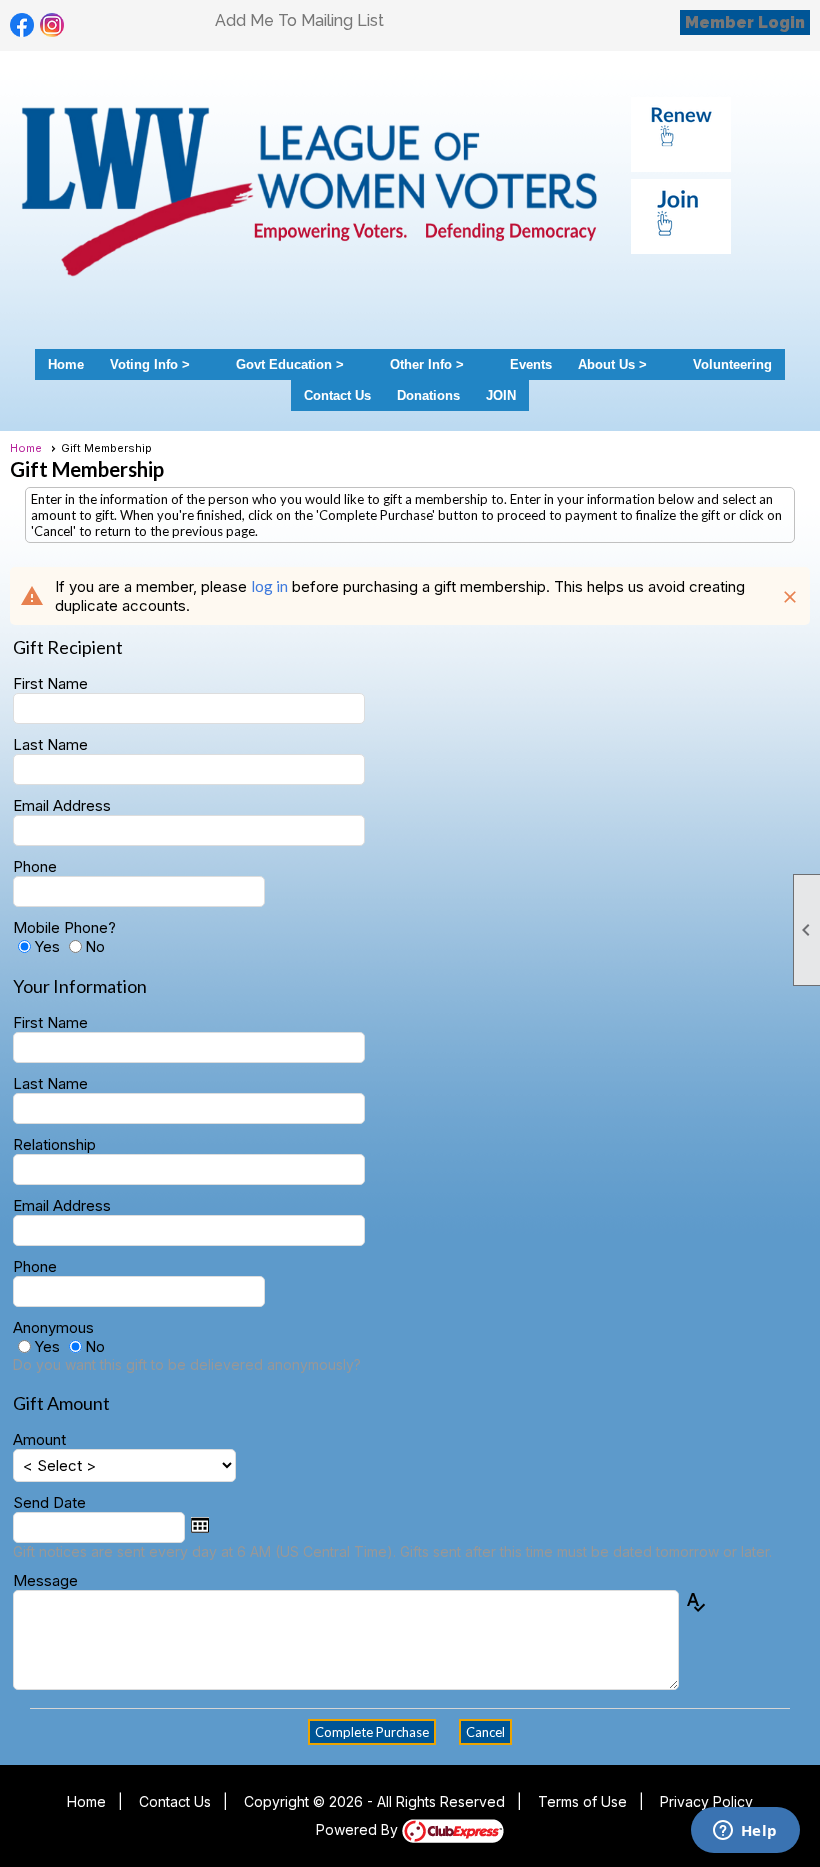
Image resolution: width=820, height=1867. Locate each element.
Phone (35, 866)
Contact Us (337, 395)
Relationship (54, 1144)
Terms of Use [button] (582, 1801)
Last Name (50, 744)
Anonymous (53, 1327)
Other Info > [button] (427, 364)
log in (269, 586)
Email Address (62, 805)
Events (531, 364)
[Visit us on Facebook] (22, 25)
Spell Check (695, 1608)
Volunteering (732, 364)
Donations (428, 395)
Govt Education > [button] (290, 364)
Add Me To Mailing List (299, 20)
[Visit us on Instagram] (52, 25)
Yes (47, 946)
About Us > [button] (612, 364)
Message (45, 1580)
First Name (50, 683)
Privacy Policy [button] (706, 1801)
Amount (39, 1439)
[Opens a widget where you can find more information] (745, 1832)
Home (66, 364)
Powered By (359, 1829)
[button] (372, 1732)
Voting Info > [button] (150, 364)
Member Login (745, 22)
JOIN (501, 395)
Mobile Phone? (64, 927)
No (95, 946)
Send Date (49, 1502)
